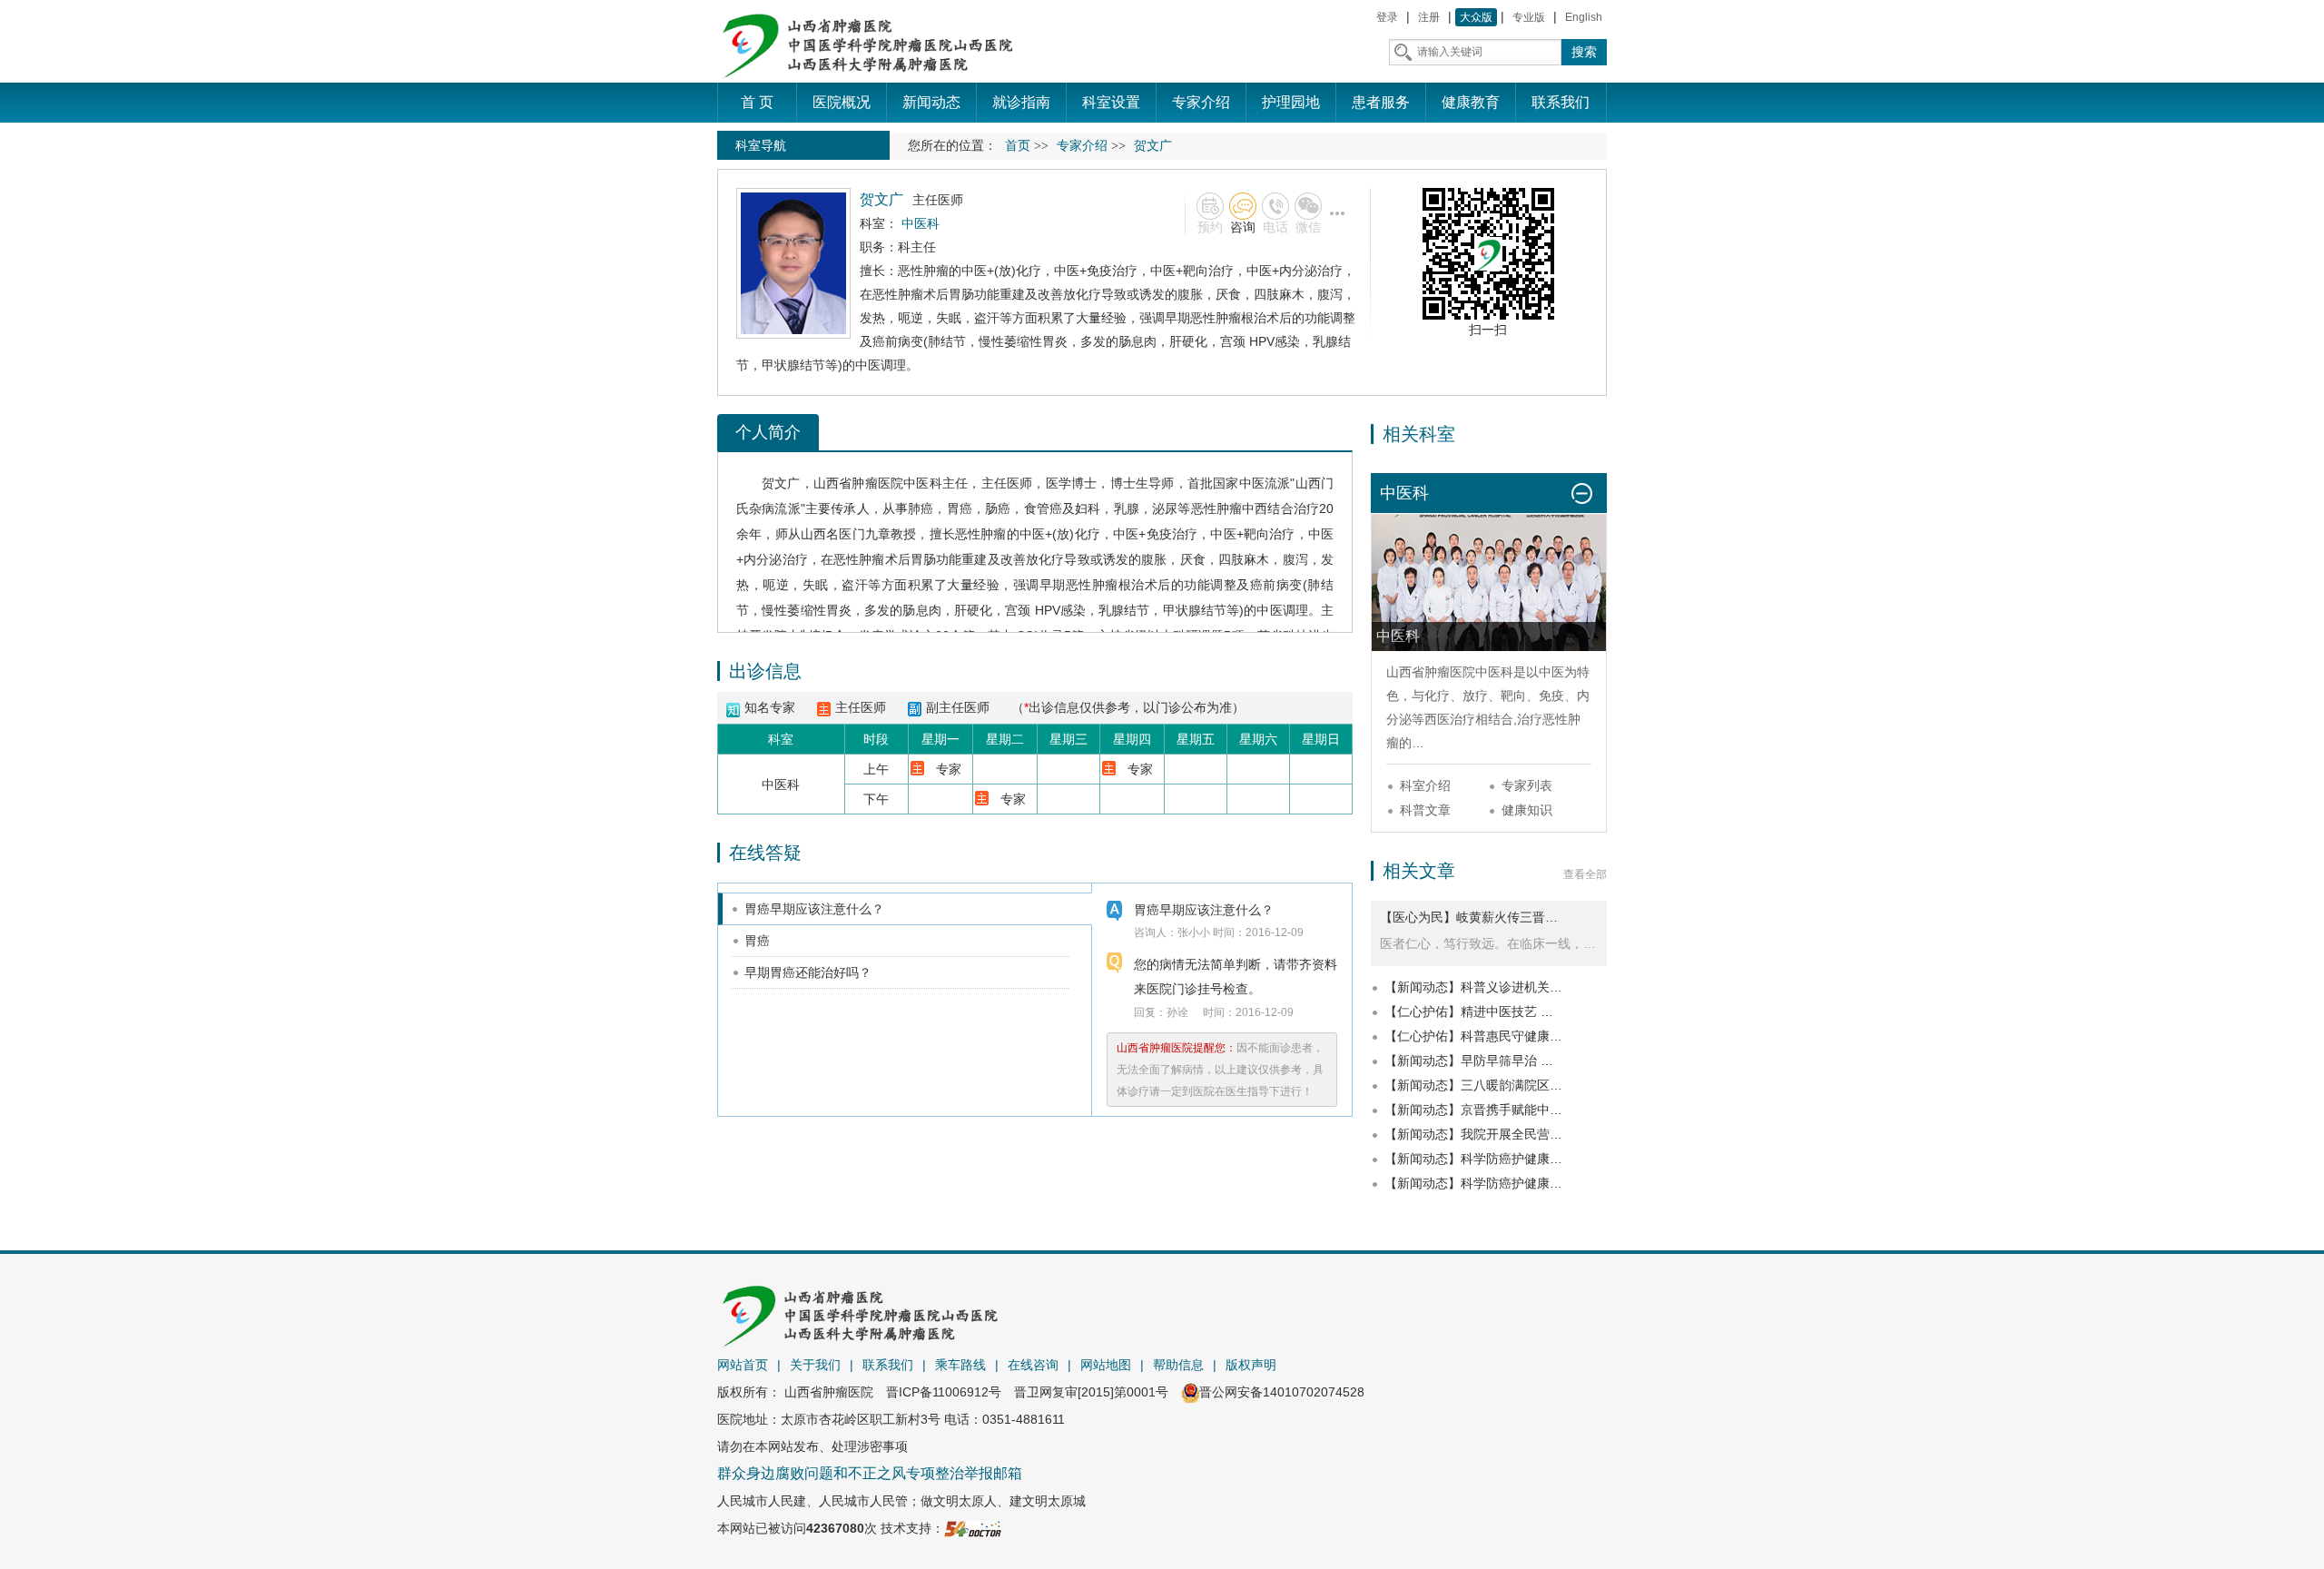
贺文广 (781, 483)
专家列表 (1527, 785)
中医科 (923, 483)
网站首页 (743, 1365)
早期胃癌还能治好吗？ (808, 972)
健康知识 (1527, 810)
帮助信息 (1178, 1365)
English (1584, 17)
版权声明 (1251, 1365)
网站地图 (1106, 1365)
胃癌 (960, 508)
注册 (1429, 17)
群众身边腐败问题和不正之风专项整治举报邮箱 (870, 1473)
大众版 (1476, 17)
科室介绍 (1425, 785)
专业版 (1529, 17)
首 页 (757, 102)
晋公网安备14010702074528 (1282, 1392)
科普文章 (1425, 810)
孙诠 (1177, 1012)
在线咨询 (1033, 1365)
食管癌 (1043, 508)
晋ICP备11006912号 (944, 1392)
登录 (1387, 17)
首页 (1018, 146)
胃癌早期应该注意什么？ (814, 909)
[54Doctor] (973, 1528)
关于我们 (815, 1365)
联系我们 (888, 1365)
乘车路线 (960, 1365)
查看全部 (1585, 874)
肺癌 (921, 508)
